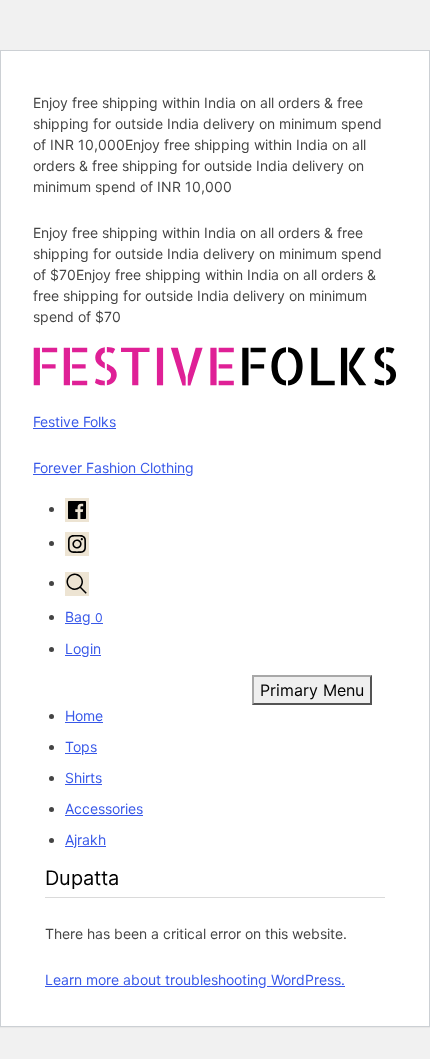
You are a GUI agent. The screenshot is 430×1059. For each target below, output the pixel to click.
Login (83, 648)
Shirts (83, 777)
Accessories (104, 808)
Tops (81, 746)
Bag (84, 616)
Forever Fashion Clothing (113, 467)
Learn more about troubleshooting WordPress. (195, 979)
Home (84, 715)
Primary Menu (312, 690)
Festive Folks (74, 421)
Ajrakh (85, 839)
